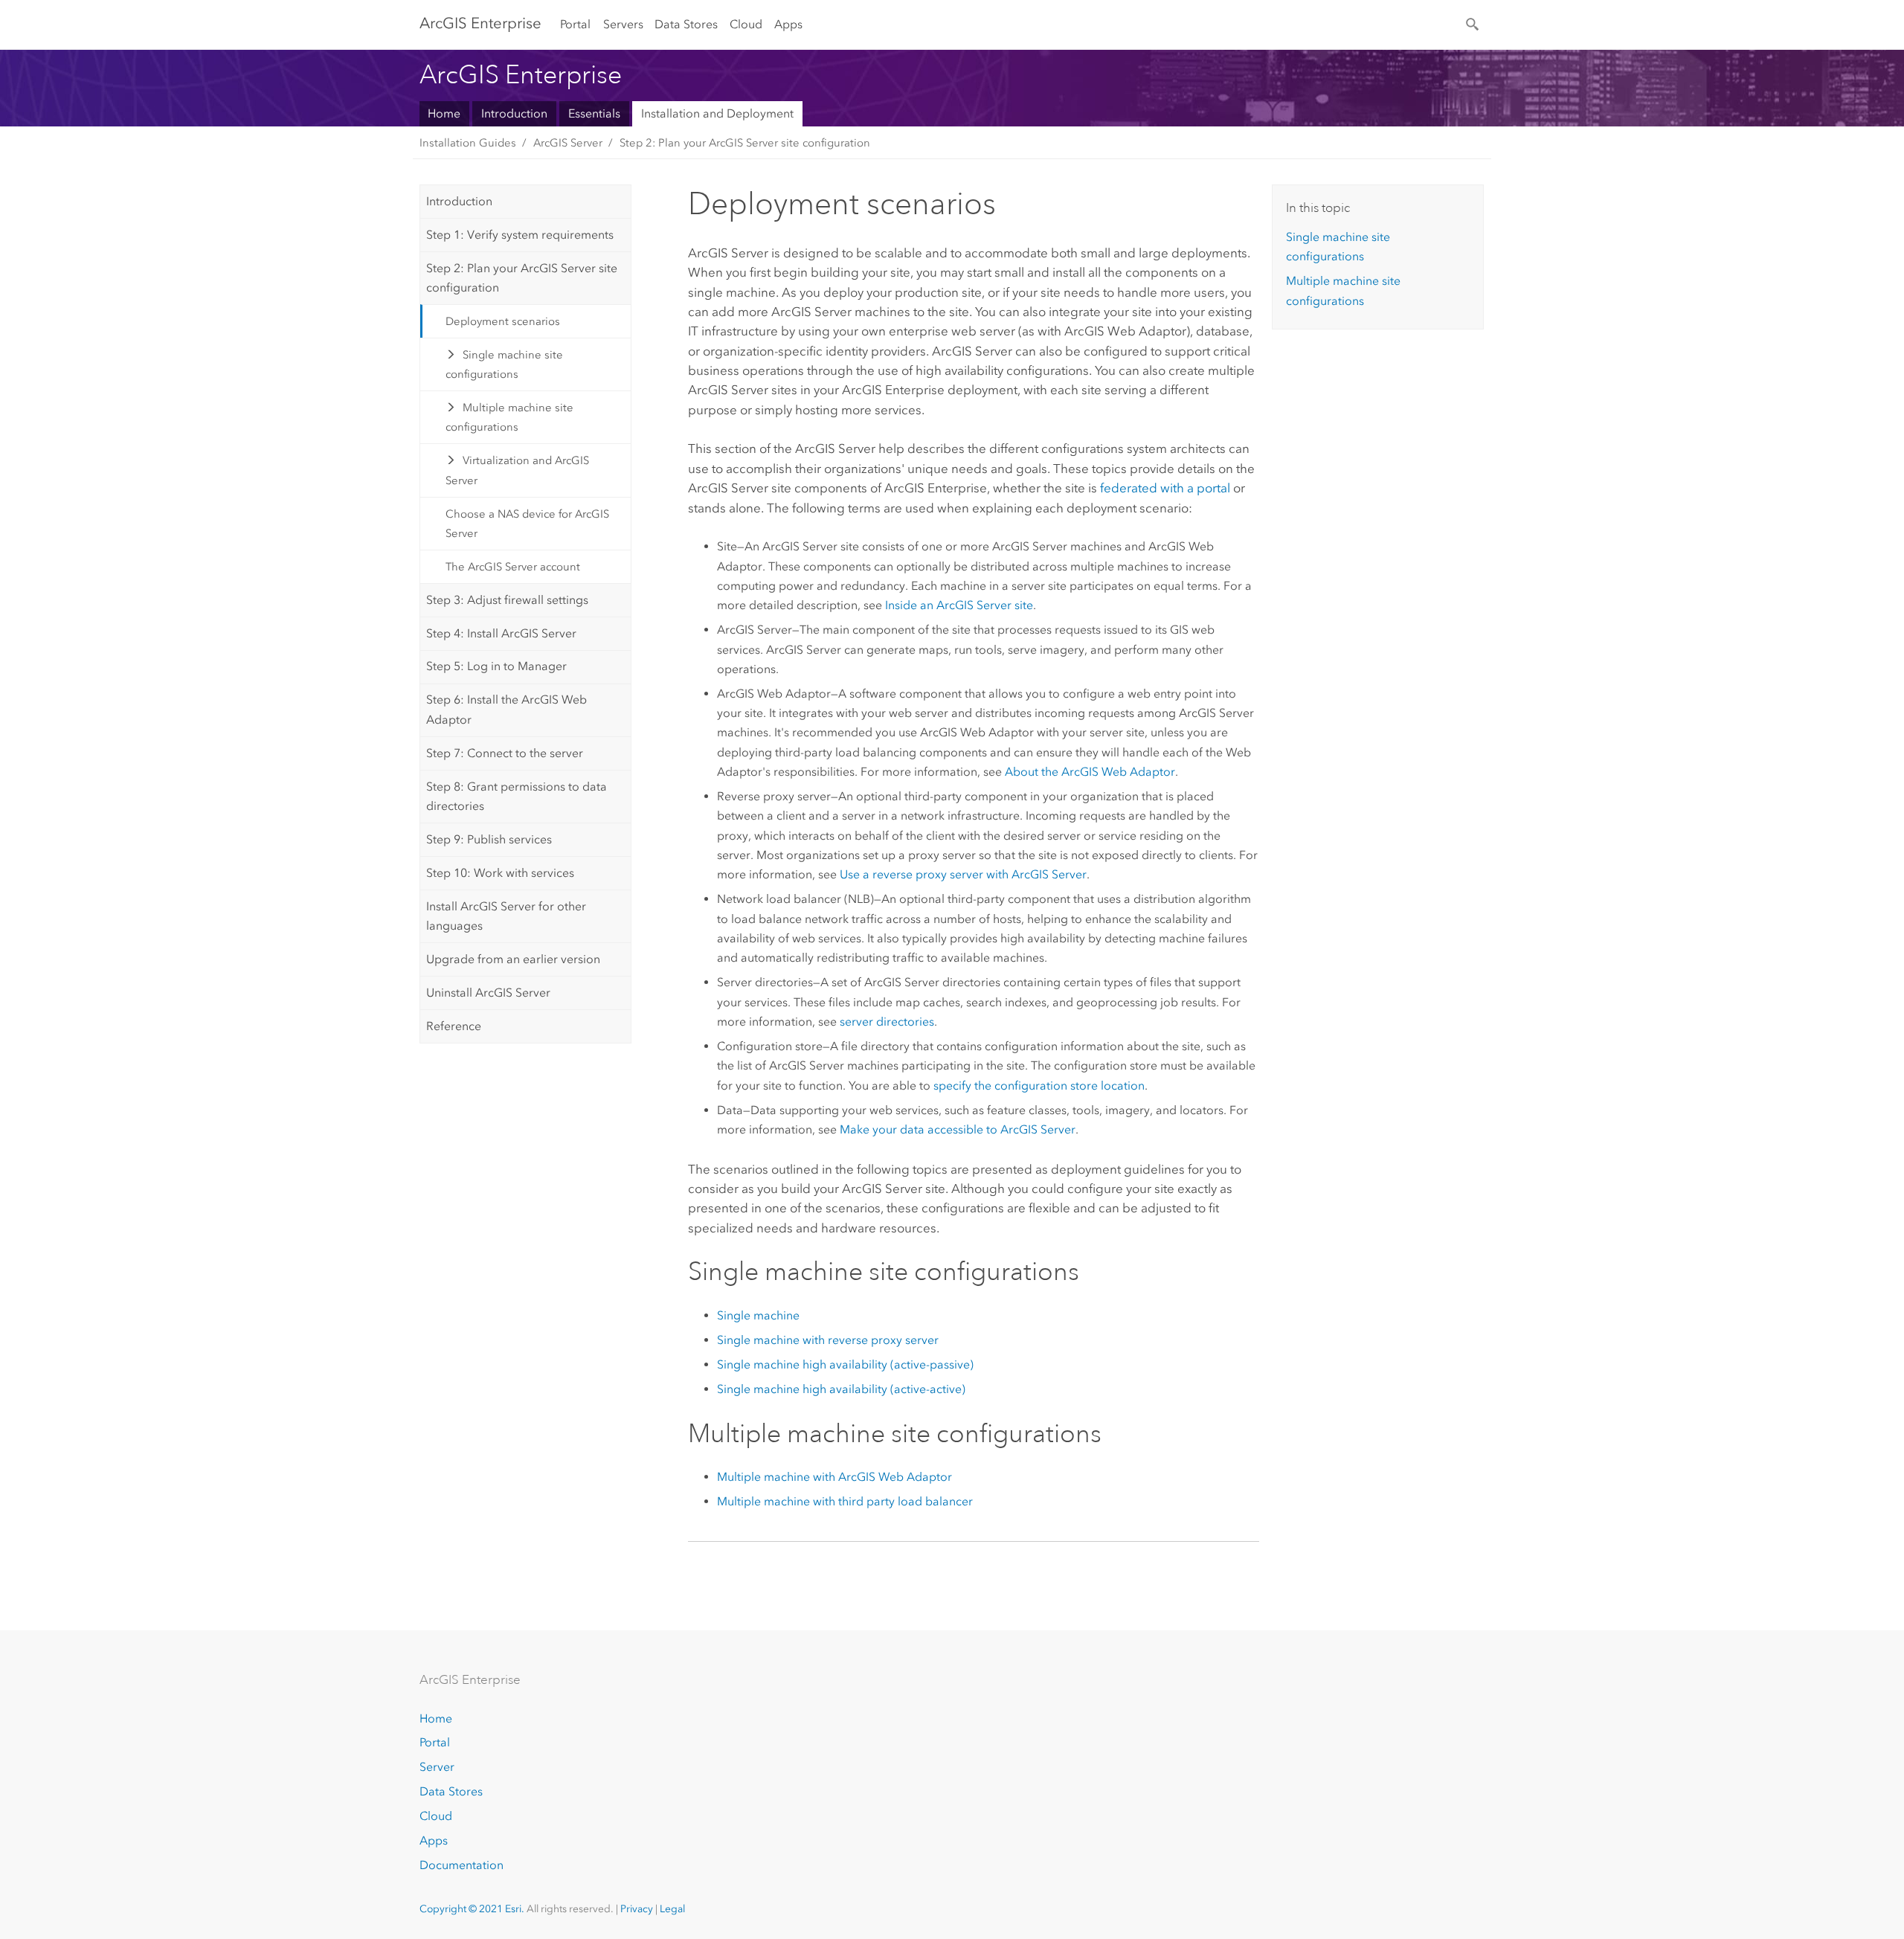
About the (1090, 772)
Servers (623, 24)
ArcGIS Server (568, 143)
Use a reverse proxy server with (963, 874)
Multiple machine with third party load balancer (845, 1501)
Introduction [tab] (459, 201)
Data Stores (686, 24)
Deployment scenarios (503, 321)
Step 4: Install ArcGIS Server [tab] (501, 633)
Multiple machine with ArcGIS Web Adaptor (834, 1477)
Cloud (746, 24)
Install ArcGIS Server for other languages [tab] (506, 916)
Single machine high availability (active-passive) (845, 1364)
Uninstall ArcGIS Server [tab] (488, 993)
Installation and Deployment (717, 113)
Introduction (514, 113)
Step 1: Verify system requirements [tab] (520, 235)
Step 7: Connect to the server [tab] (505, 753)
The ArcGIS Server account (513, 567)
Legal (672, 1909)
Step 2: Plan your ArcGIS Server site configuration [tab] (522, 278)
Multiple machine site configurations (510, 417)
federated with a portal (1165, 488)
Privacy (637, 1909)
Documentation (461, 1865)
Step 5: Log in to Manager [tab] (496, 666)
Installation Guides (468, 143)
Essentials (594, 113)
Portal (575, 24)
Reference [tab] (454, 1026)
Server (437, 1767)
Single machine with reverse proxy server (828, 1340)
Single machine (758, 1315)
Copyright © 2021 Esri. (472, 1909)
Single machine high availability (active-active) (841, 1389)
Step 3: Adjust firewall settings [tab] (507, 600)
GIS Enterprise (480, 23)
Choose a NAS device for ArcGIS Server (527, 524)
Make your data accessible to (958, 1129)
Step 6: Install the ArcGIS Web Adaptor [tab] (506, 709)
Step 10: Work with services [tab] (500, 873)
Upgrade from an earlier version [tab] (513, 959)
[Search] (1473, 23)
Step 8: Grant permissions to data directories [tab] (517, 796)
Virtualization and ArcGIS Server (518, 470)
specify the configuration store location (1039, 1086)
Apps (788, 24)
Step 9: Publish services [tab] (489, 839)
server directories (887, 1022)
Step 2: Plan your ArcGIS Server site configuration (745, 143)
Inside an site (959, 605)
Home (444, 113)
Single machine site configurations (505, 364)
